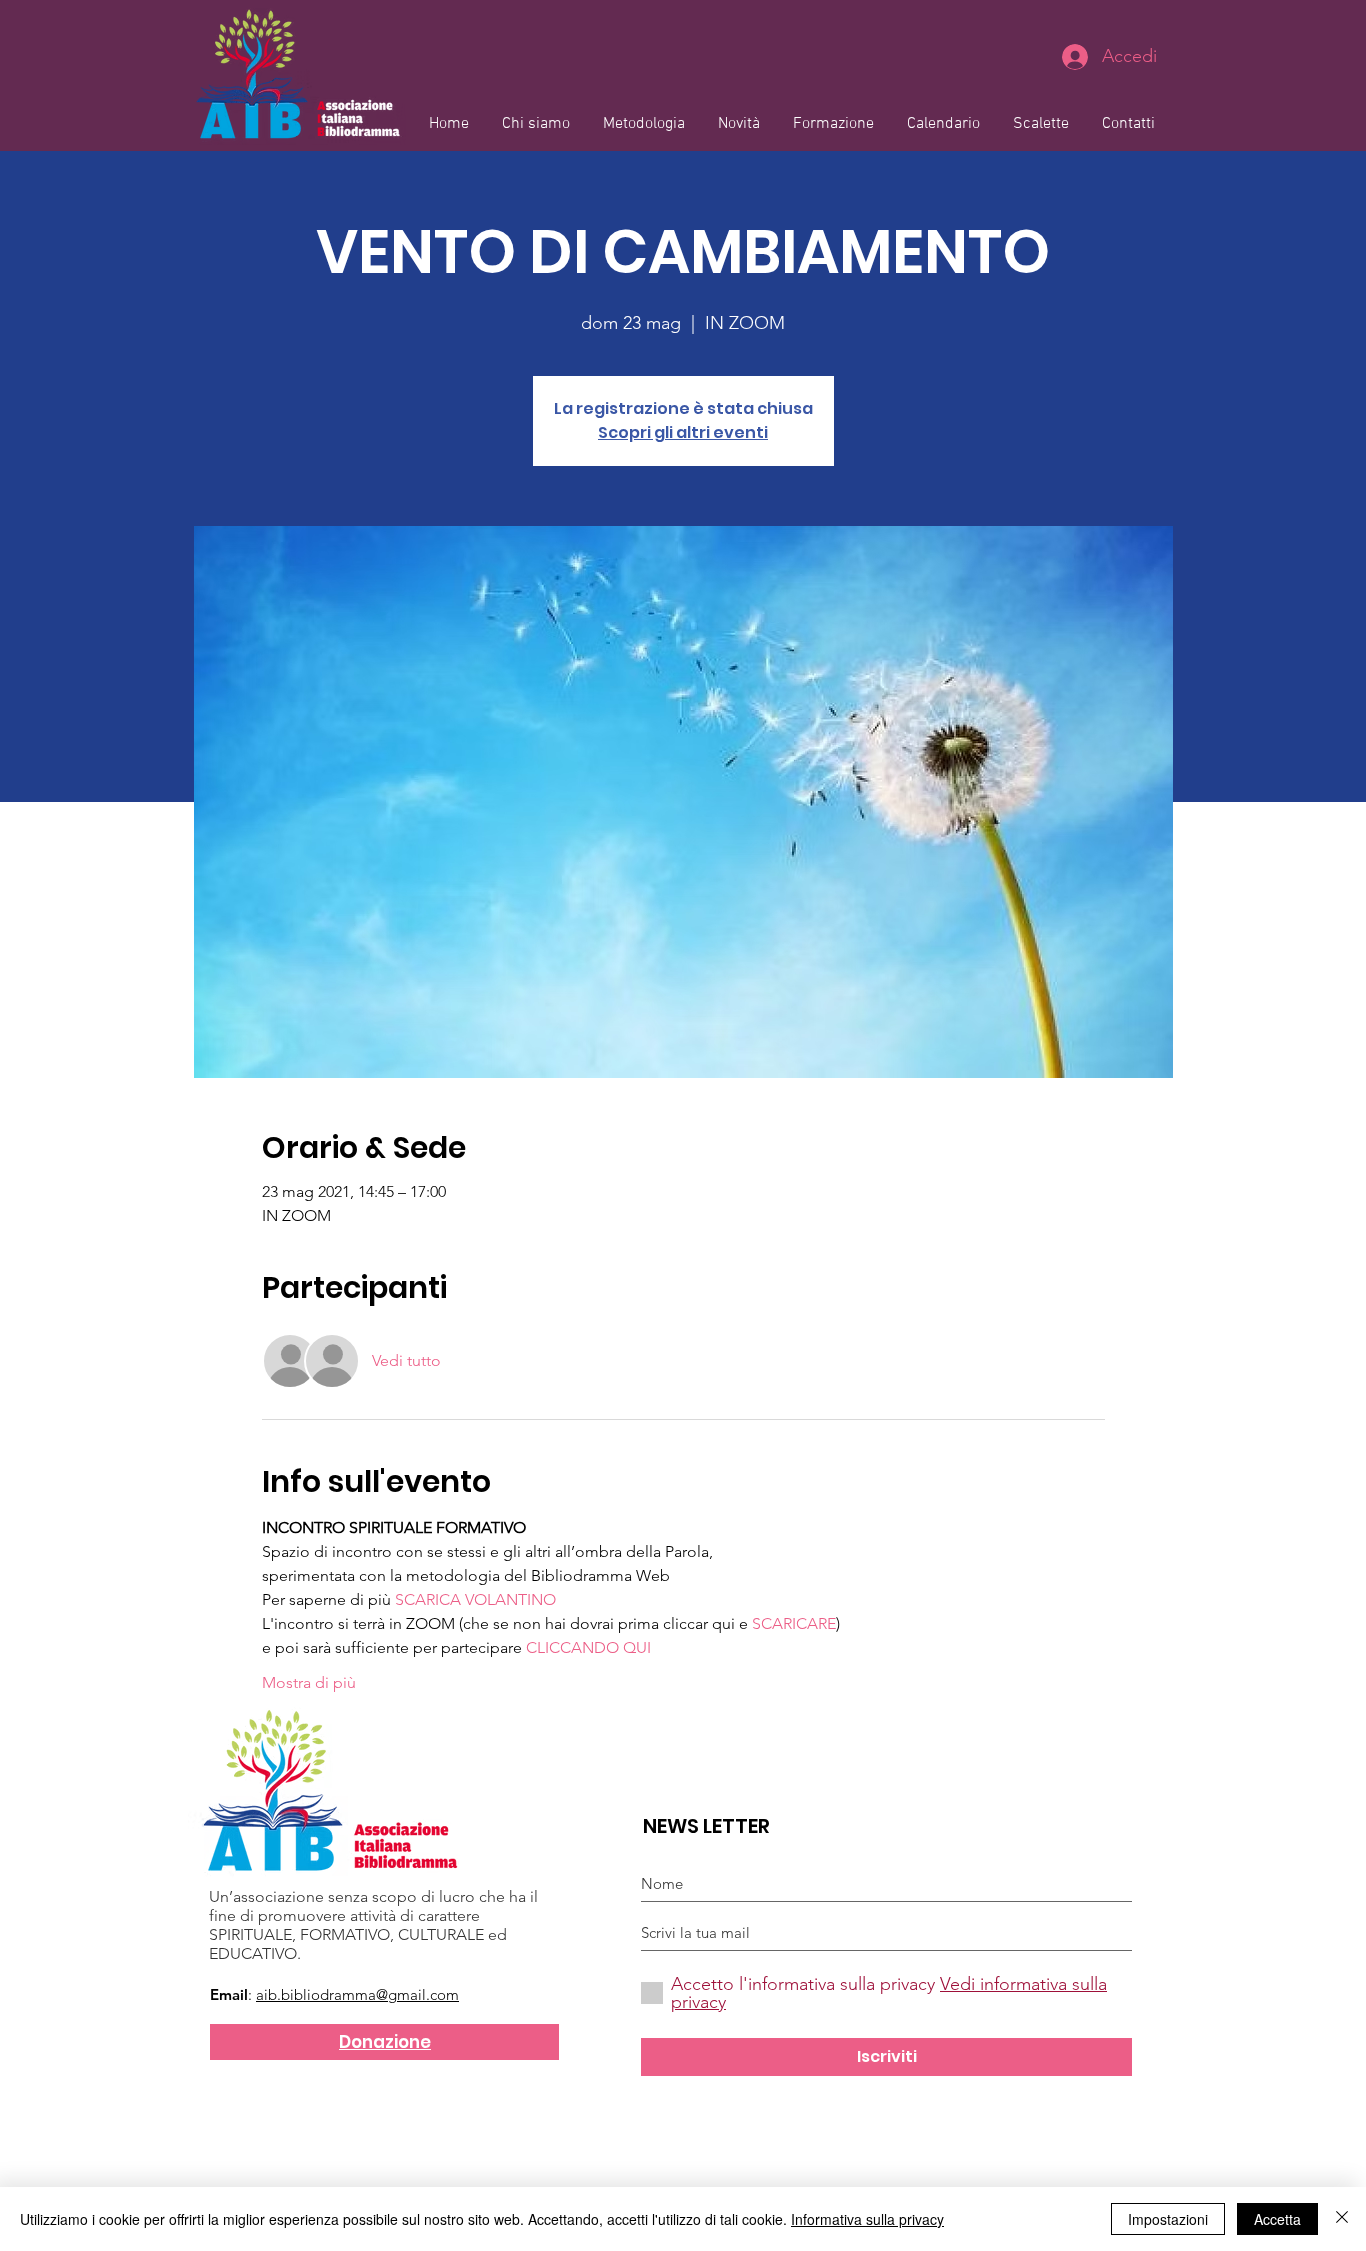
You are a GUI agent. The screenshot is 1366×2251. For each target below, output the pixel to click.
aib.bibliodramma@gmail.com (357, 1994)
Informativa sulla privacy (867, 2219)
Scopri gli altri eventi (683, 432)
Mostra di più (309, 1682)
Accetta (1277, 2219)
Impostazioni (1168, 2219)
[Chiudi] (1342, 2219)
